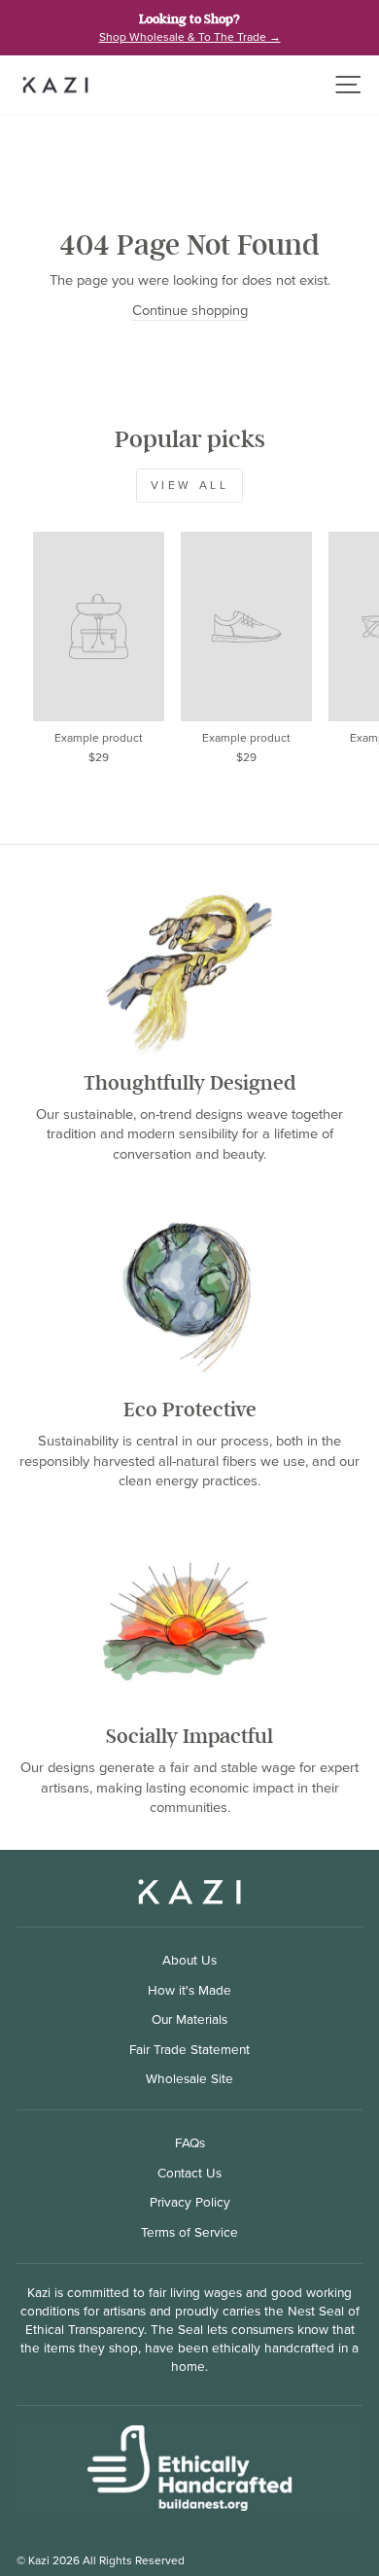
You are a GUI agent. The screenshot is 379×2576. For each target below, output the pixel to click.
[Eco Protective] (189, 1297)
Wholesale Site (189, 2078)
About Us (189, 1960)
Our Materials (189, 2019)
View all (190, 485)
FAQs (190, 2142)
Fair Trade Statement (189, 2049)
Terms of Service (189, 2232)
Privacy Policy (190, 2202)
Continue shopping (190, 311)
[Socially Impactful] (189, 1623)
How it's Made (189, 1990)
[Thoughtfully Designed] (189, 970)
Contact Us (189, 2173)
